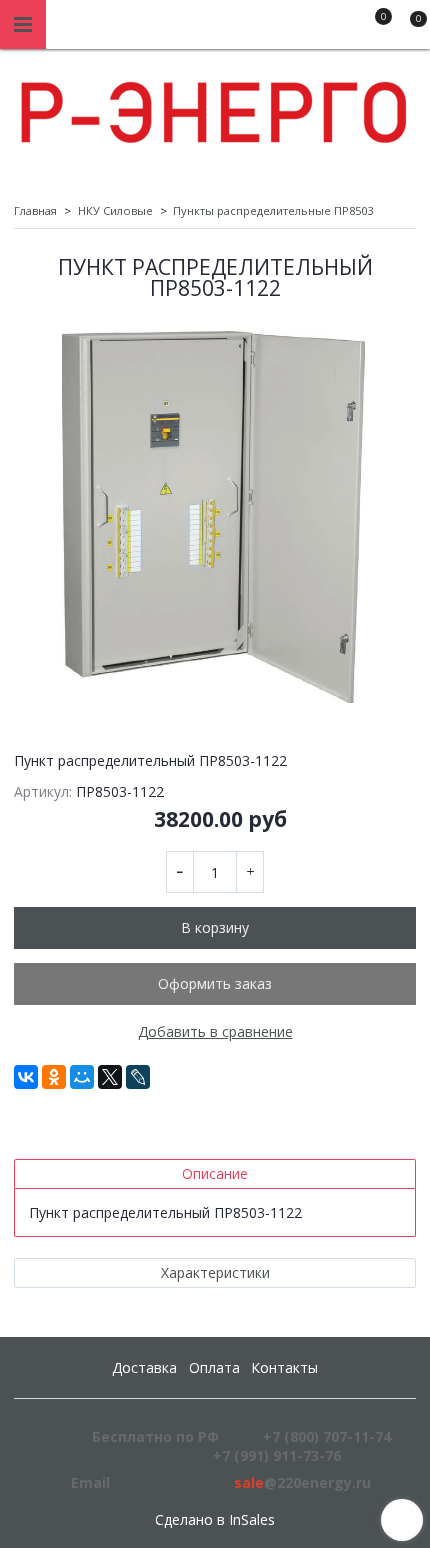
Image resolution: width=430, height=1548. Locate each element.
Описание (215, 1173)
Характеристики (215, 1272)
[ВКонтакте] (26, 1077)
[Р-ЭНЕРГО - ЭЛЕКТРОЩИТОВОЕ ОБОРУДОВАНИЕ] (215, 107)
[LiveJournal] (138, 1077)
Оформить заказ (215, 983)
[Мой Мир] (82, 1077)
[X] (110, 1077)
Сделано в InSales (215, 1520)
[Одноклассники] (54, 1077)
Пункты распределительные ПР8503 (273, 210)
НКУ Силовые (115, 210)
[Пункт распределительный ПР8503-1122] (215, 518)
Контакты (284, 1367)
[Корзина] (409, 28)
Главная (35, 210)
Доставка (144, 1367)
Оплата (214, 1367)
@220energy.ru (302, 1482)
